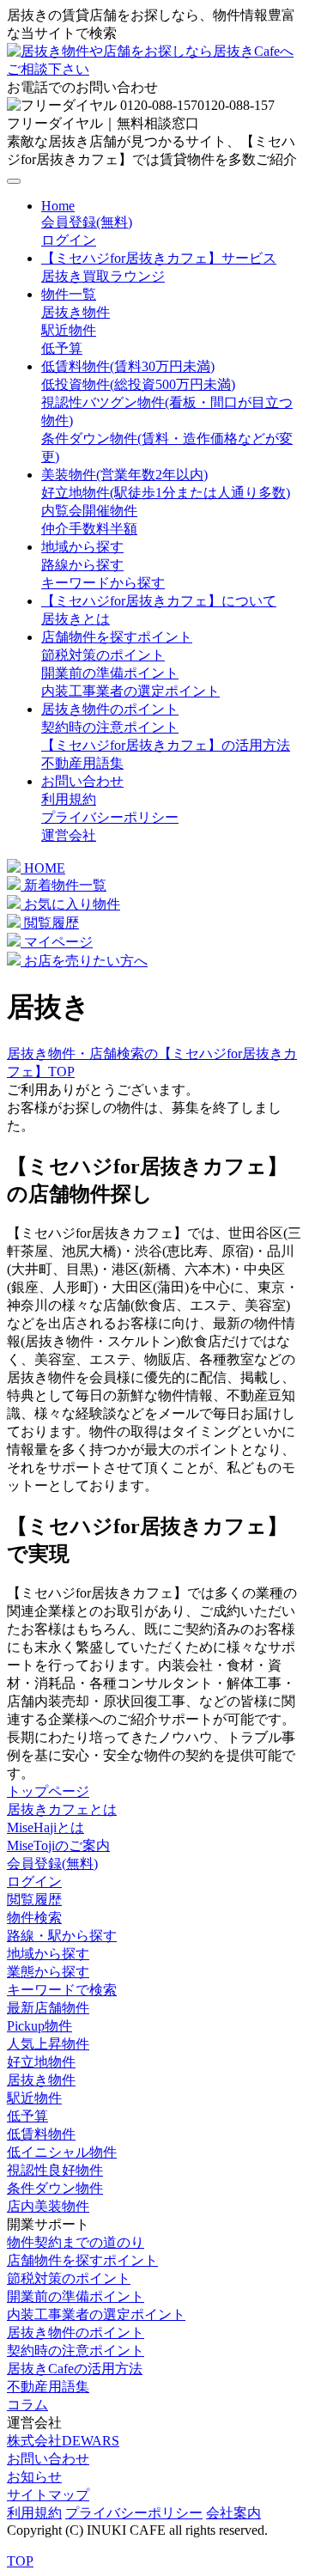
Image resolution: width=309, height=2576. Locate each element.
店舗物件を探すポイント (117, 637)
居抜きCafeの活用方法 (75, 2369)
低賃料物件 (41, 2134)
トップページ (48, 1791)
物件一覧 (69, 294)
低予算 (62, 348)
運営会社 (69, 835)
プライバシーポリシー (110, 817)
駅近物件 (69, 330)
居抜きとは (76, 619)
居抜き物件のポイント (110, 709)
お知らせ (34, 2477)
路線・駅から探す (62, 1936)
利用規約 (69, 799)
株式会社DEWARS (63, 2441)
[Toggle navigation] (14, 181)
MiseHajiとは (45, 1827)
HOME (43, 868)
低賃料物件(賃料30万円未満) (128, 366)
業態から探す (48, 1972)
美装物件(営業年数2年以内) (124, 475)
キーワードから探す (103, 583)
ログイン (69, 240)
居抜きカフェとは (62, 1809)
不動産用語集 (82, 763)
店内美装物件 (48, 2206)
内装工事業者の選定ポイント (130, 691)
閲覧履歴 (50, 923)
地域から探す (82, 547)
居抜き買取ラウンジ (103, 276)
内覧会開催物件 (89, 511)
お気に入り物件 (70, 904)
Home (58, 206)
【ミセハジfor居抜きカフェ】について (159, 601)
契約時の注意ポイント (110, 727)
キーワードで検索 (62, 1990)
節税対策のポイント (103, 655)
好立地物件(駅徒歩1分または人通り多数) (166, 493)
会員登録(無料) (87, 222)
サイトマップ (48, 2495)
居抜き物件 (76, 312)
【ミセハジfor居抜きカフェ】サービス (159, 258)
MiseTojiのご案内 (58, 1845)
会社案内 (233, 2513)
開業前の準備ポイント (110, 673)
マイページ (57, 942)
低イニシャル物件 (62, 2152)
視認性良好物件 (55, 2170)
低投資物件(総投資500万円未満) (138, 384)
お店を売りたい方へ (84, 961)
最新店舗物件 (48, 2008)
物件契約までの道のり (76, 2242)
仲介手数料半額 (89, 529)
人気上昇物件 (48, 2044)
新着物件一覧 (64, 885)
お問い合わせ (82, 781)
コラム (27, 2405)
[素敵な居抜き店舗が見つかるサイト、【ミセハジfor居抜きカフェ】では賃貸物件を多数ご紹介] (154, 69)
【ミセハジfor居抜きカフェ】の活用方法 (166, 745)
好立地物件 (41, 2062)
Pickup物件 (39, 2026)
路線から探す (82, 565)
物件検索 (34, 1918)
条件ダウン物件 (55, 2188)
